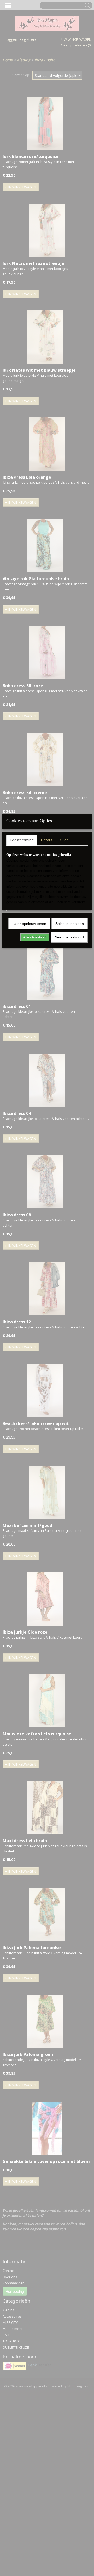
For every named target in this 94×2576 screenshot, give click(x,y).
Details (47, 840)
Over (64, 840)
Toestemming (22, 840)
